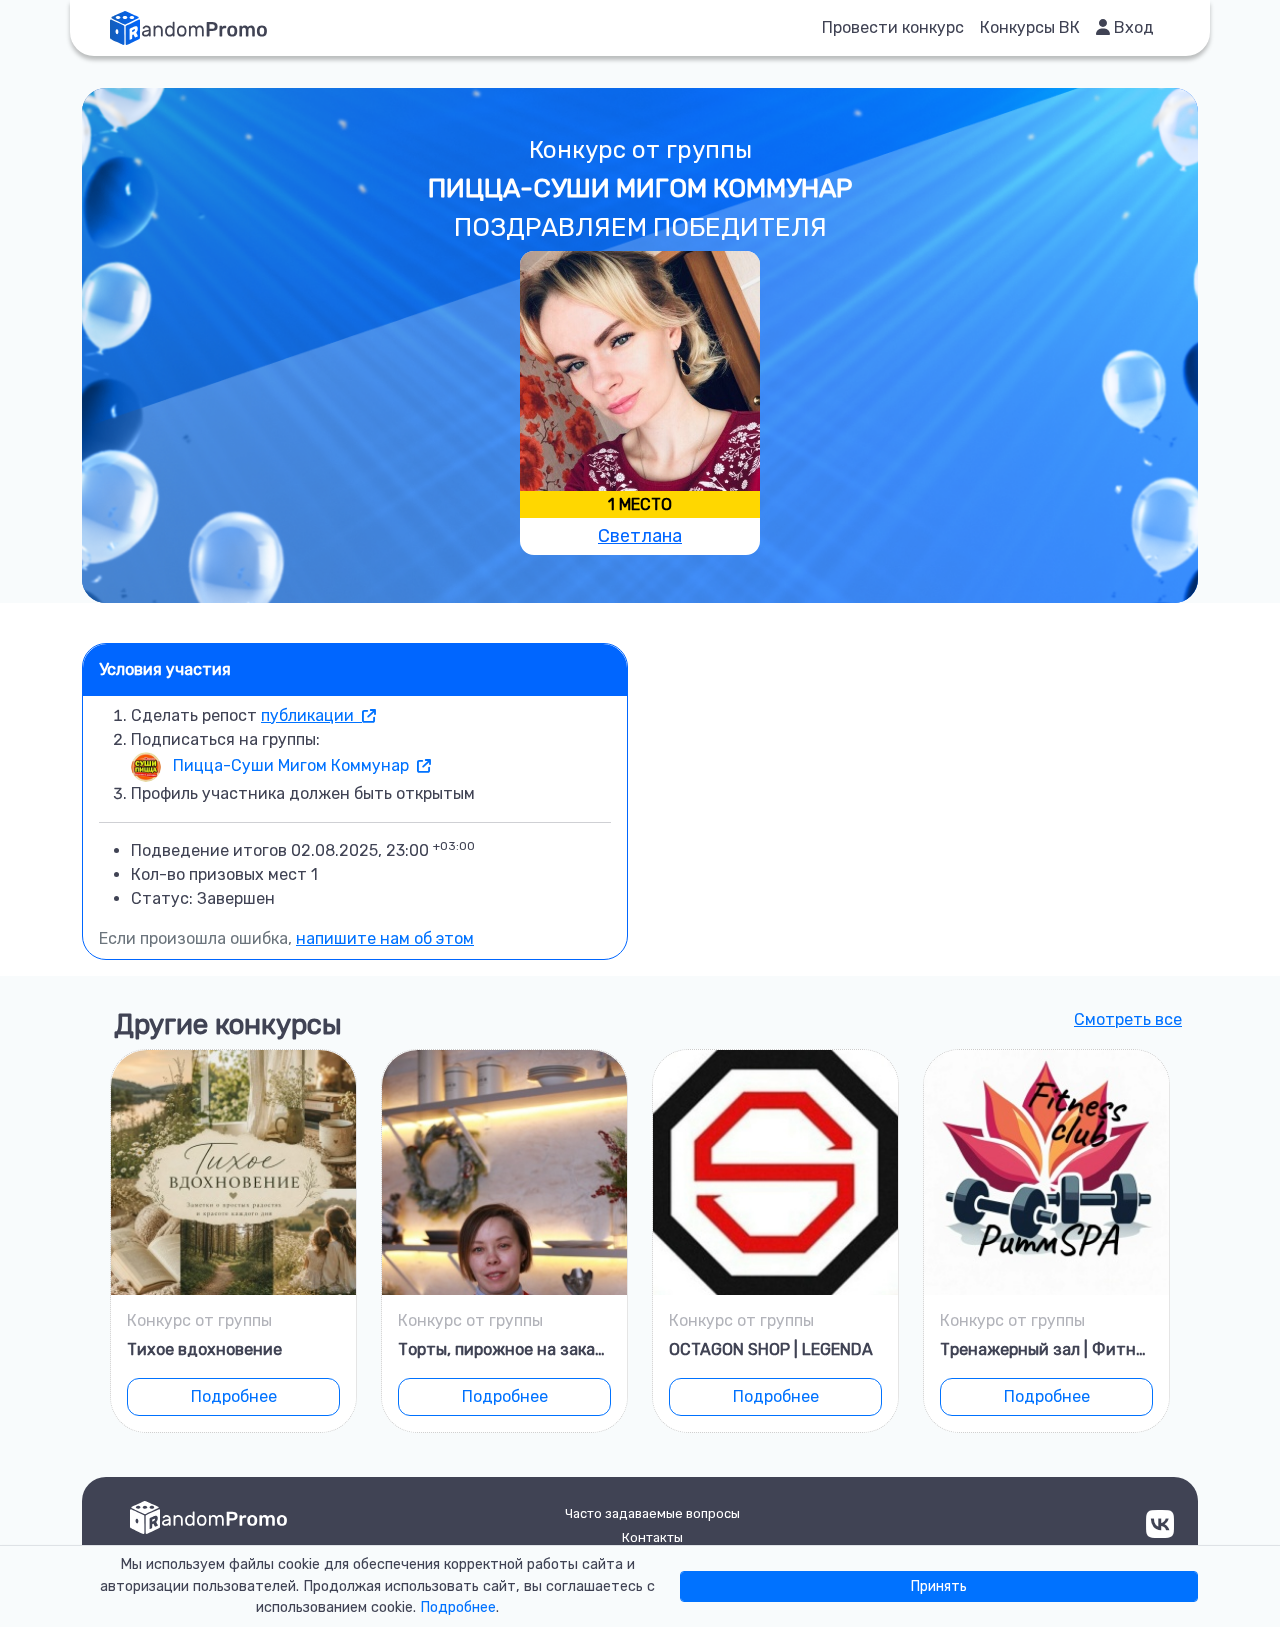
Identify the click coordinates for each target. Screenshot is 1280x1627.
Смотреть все (1128, 1019)
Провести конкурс (893, 27)
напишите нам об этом (385, 938)
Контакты (652, 1537)
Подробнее (234, 1396)
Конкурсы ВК (1030, 27)
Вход (1132, 27)
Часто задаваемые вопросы (652, 1513)
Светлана (640, 536)
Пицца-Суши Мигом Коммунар (293, 765)
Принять (939, 1586)
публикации (311, 715)
